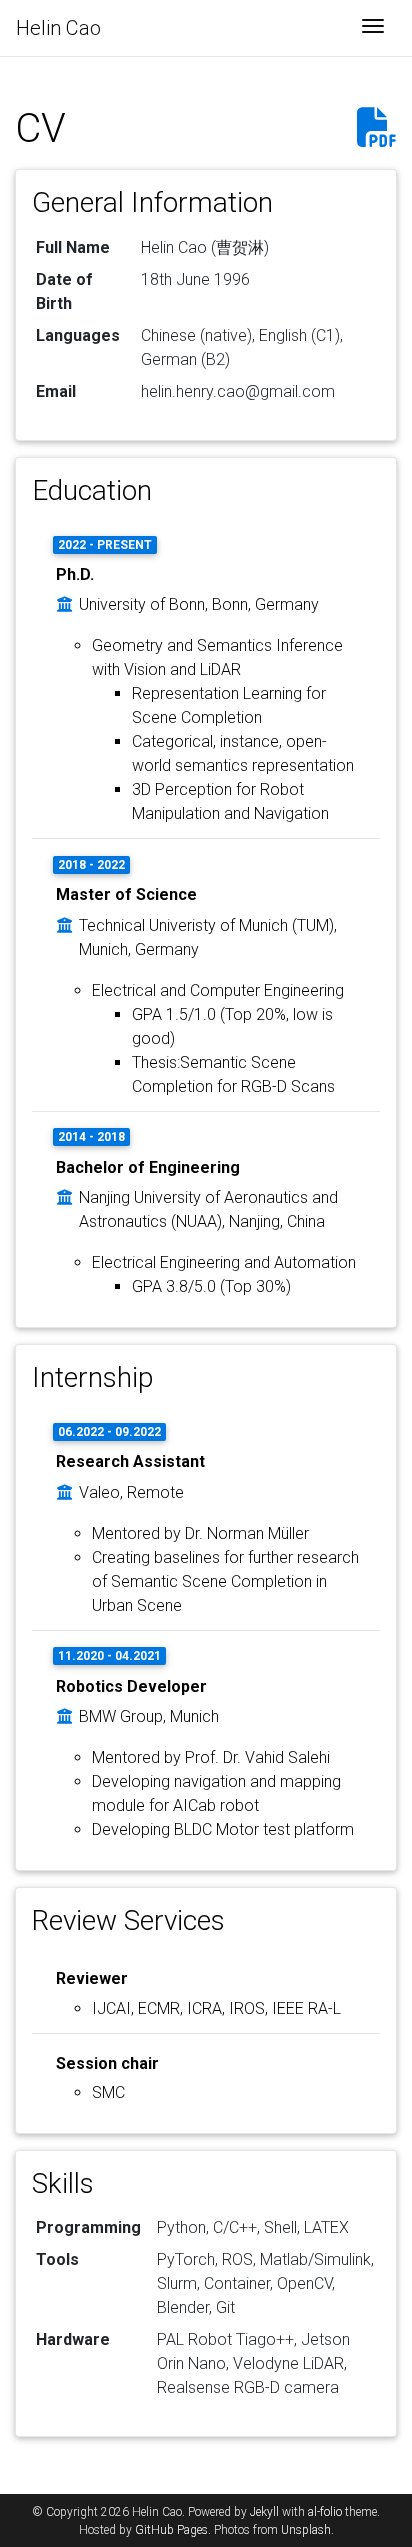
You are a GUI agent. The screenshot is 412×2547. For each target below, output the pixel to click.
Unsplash (306, 2530)
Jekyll (264, 2512)
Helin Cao (58, 28)
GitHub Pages (171, 2530)
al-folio (325, 2512)
